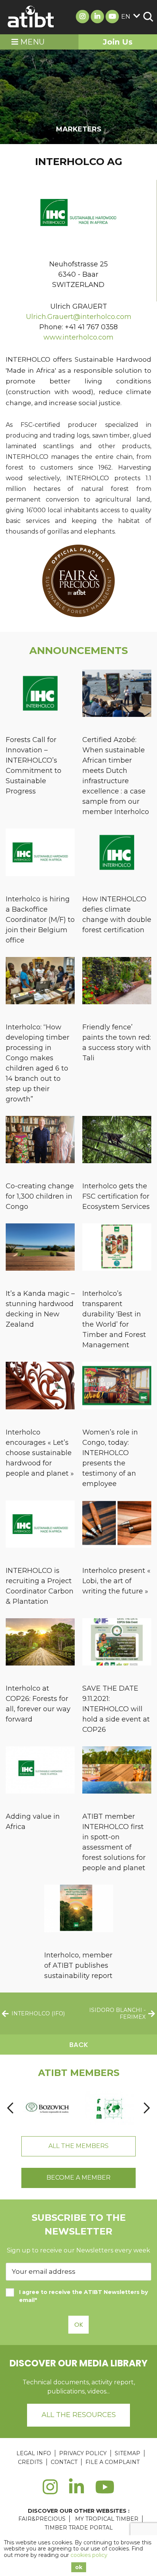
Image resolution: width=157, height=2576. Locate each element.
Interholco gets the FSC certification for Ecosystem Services (116, 1196)
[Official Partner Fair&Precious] (78, 615)
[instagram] (50, 2491)
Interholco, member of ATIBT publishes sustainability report (78, 1965)
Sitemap (127, 2453)
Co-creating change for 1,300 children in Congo (40, 1196)
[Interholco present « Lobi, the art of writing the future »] (117, 1525)
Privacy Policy (83, 2453)
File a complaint (112, 2462)
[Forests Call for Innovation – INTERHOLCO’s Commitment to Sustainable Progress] (40, 695)
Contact (64, 2462)
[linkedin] (76, 2491)
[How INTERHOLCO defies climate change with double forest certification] (117, 854)
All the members (78, 2146)
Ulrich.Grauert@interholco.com (79, 317)
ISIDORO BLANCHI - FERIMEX (117, 2013)
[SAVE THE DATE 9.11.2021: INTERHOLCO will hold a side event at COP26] (117, 1643)
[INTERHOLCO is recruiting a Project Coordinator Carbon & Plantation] (40, 1525)
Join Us (118, 42)
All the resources (79, 2415)
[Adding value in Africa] (40, 1771)
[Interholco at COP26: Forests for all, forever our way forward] (40, 1643)
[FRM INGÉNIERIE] (109, 2108)
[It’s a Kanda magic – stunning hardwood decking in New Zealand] (40, 1248)
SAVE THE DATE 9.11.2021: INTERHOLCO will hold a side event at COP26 (116, 1709)
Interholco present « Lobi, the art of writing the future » (116, 1581)
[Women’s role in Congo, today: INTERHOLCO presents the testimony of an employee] (117, 1387)
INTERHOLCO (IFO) (38, 2013)
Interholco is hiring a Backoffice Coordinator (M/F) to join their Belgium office (40, 920)
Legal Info (34, 2453)
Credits (30, 2462)
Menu (31, 42)
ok (79, 2567)
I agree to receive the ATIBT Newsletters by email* (83, 2296)
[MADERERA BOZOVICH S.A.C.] (48, 2108)
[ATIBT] (31, 17)
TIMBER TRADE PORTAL (79, 2528)
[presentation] (10, 2108)
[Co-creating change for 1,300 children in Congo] (40, 1141)
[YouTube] (105, 2491)
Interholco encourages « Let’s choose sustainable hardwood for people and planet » (40, 1453)
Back (79, 2045)
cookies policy (89, 2555)
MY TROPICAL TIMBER (107, 2519)
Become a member (78, 2178)
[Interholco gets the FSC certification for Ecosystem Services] (117, 1141)
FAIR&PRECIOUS (42, 2519)
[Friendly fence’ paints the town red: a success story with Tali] (117, 982)
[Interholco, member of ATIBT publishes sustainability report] (79, 1910)
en (126, 17)
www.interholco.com (78, 337)
